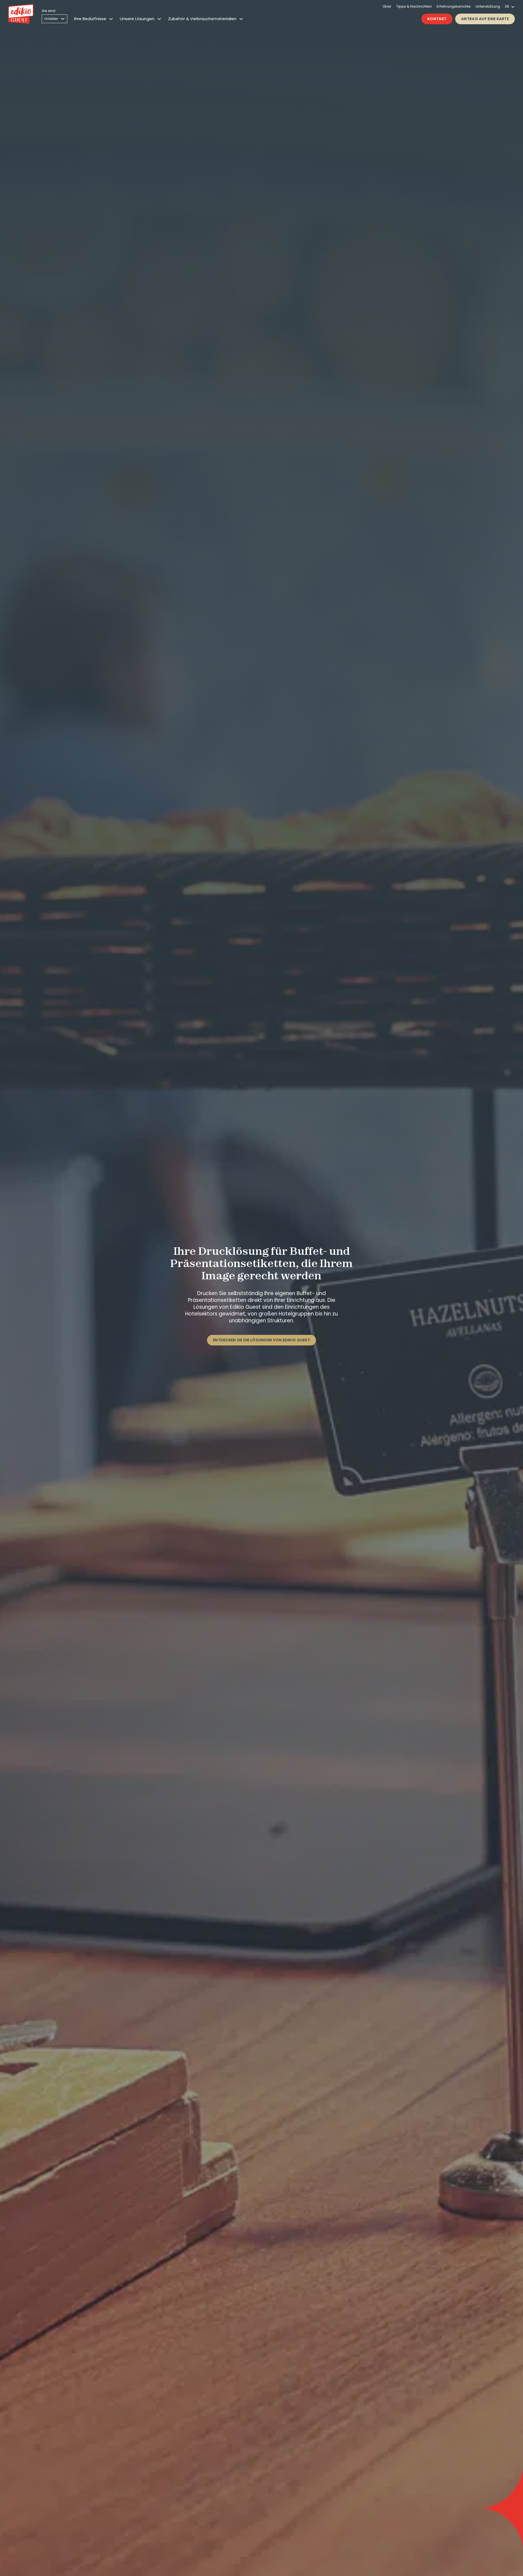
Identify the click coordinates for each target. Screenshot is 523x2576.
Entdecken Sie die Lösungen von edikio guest (261, 1340)
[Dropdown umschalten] (111, 19)
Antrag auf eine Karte (485, 19)
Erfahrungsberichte (454, 6)
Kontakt (437, 19)
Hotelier (51, 19)
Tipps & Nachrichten (414, 6)
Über (387, 6)
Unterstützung (488, 6)
